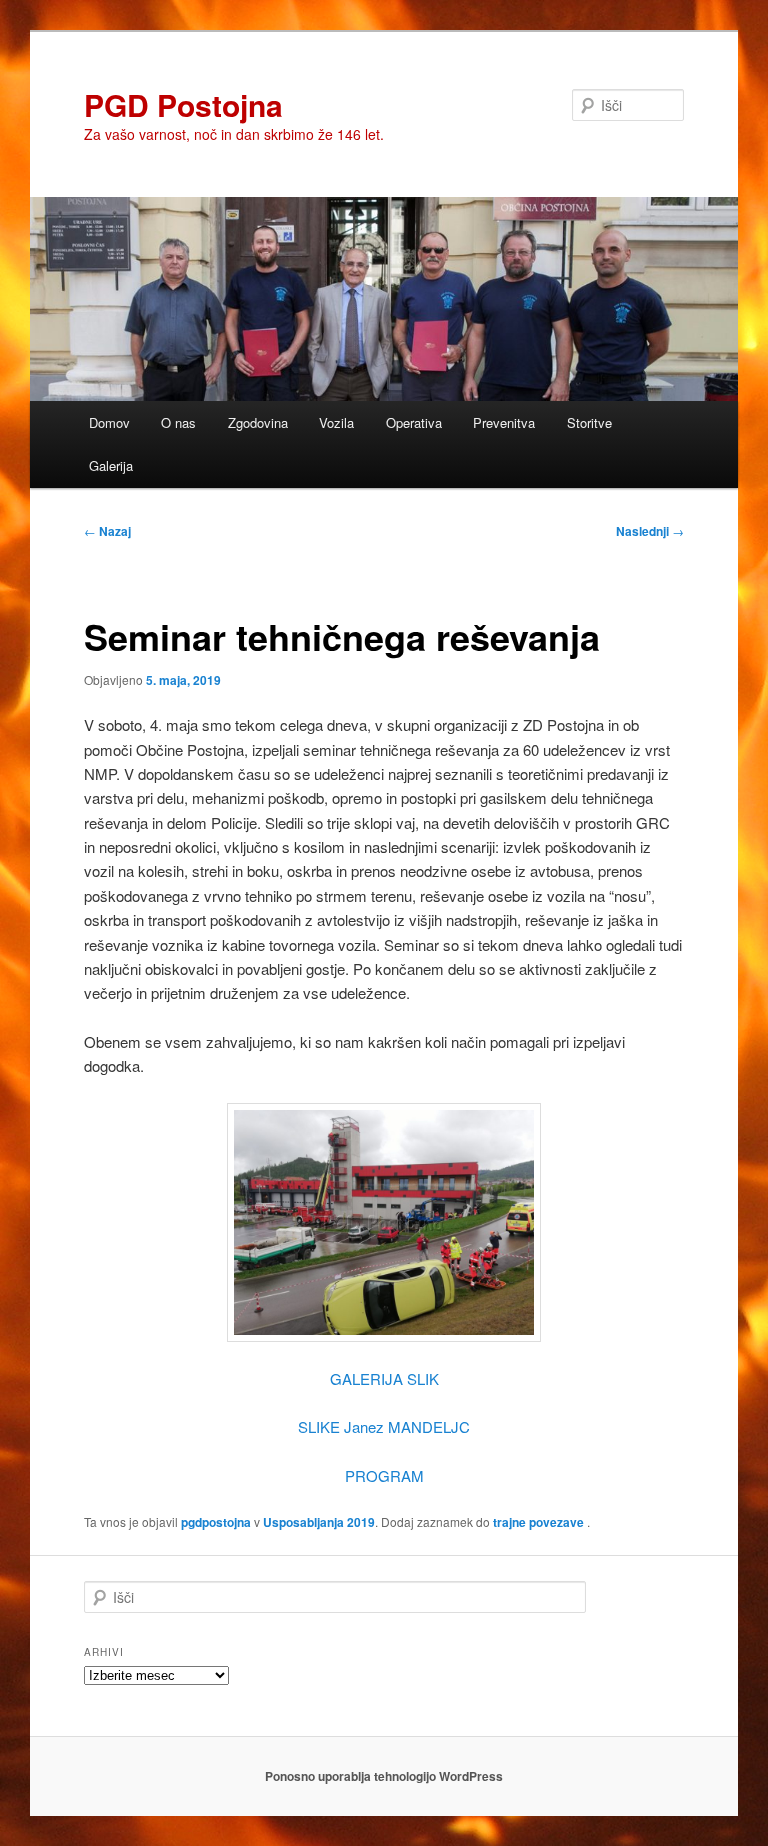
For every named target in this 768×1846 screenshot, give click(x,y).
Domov (109, 422)
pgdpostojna (216, 1522)
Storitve (589, 422)
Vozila (336, 422)
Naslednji (650, 531)
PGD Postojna (183, 104)
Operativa (414, 422)
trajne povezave (538, 1522)
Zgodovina (258, 422)
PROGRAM (384, 1475)
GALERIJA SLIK (384, 1378)
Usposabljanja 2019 (319, 1522)
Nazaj (107, 531)
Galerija (111, 465)
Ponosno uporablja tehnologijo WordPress (384, 1776)
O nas (178, 422)
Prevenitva (504, 422)
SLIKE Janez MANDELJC (384, 1426)
